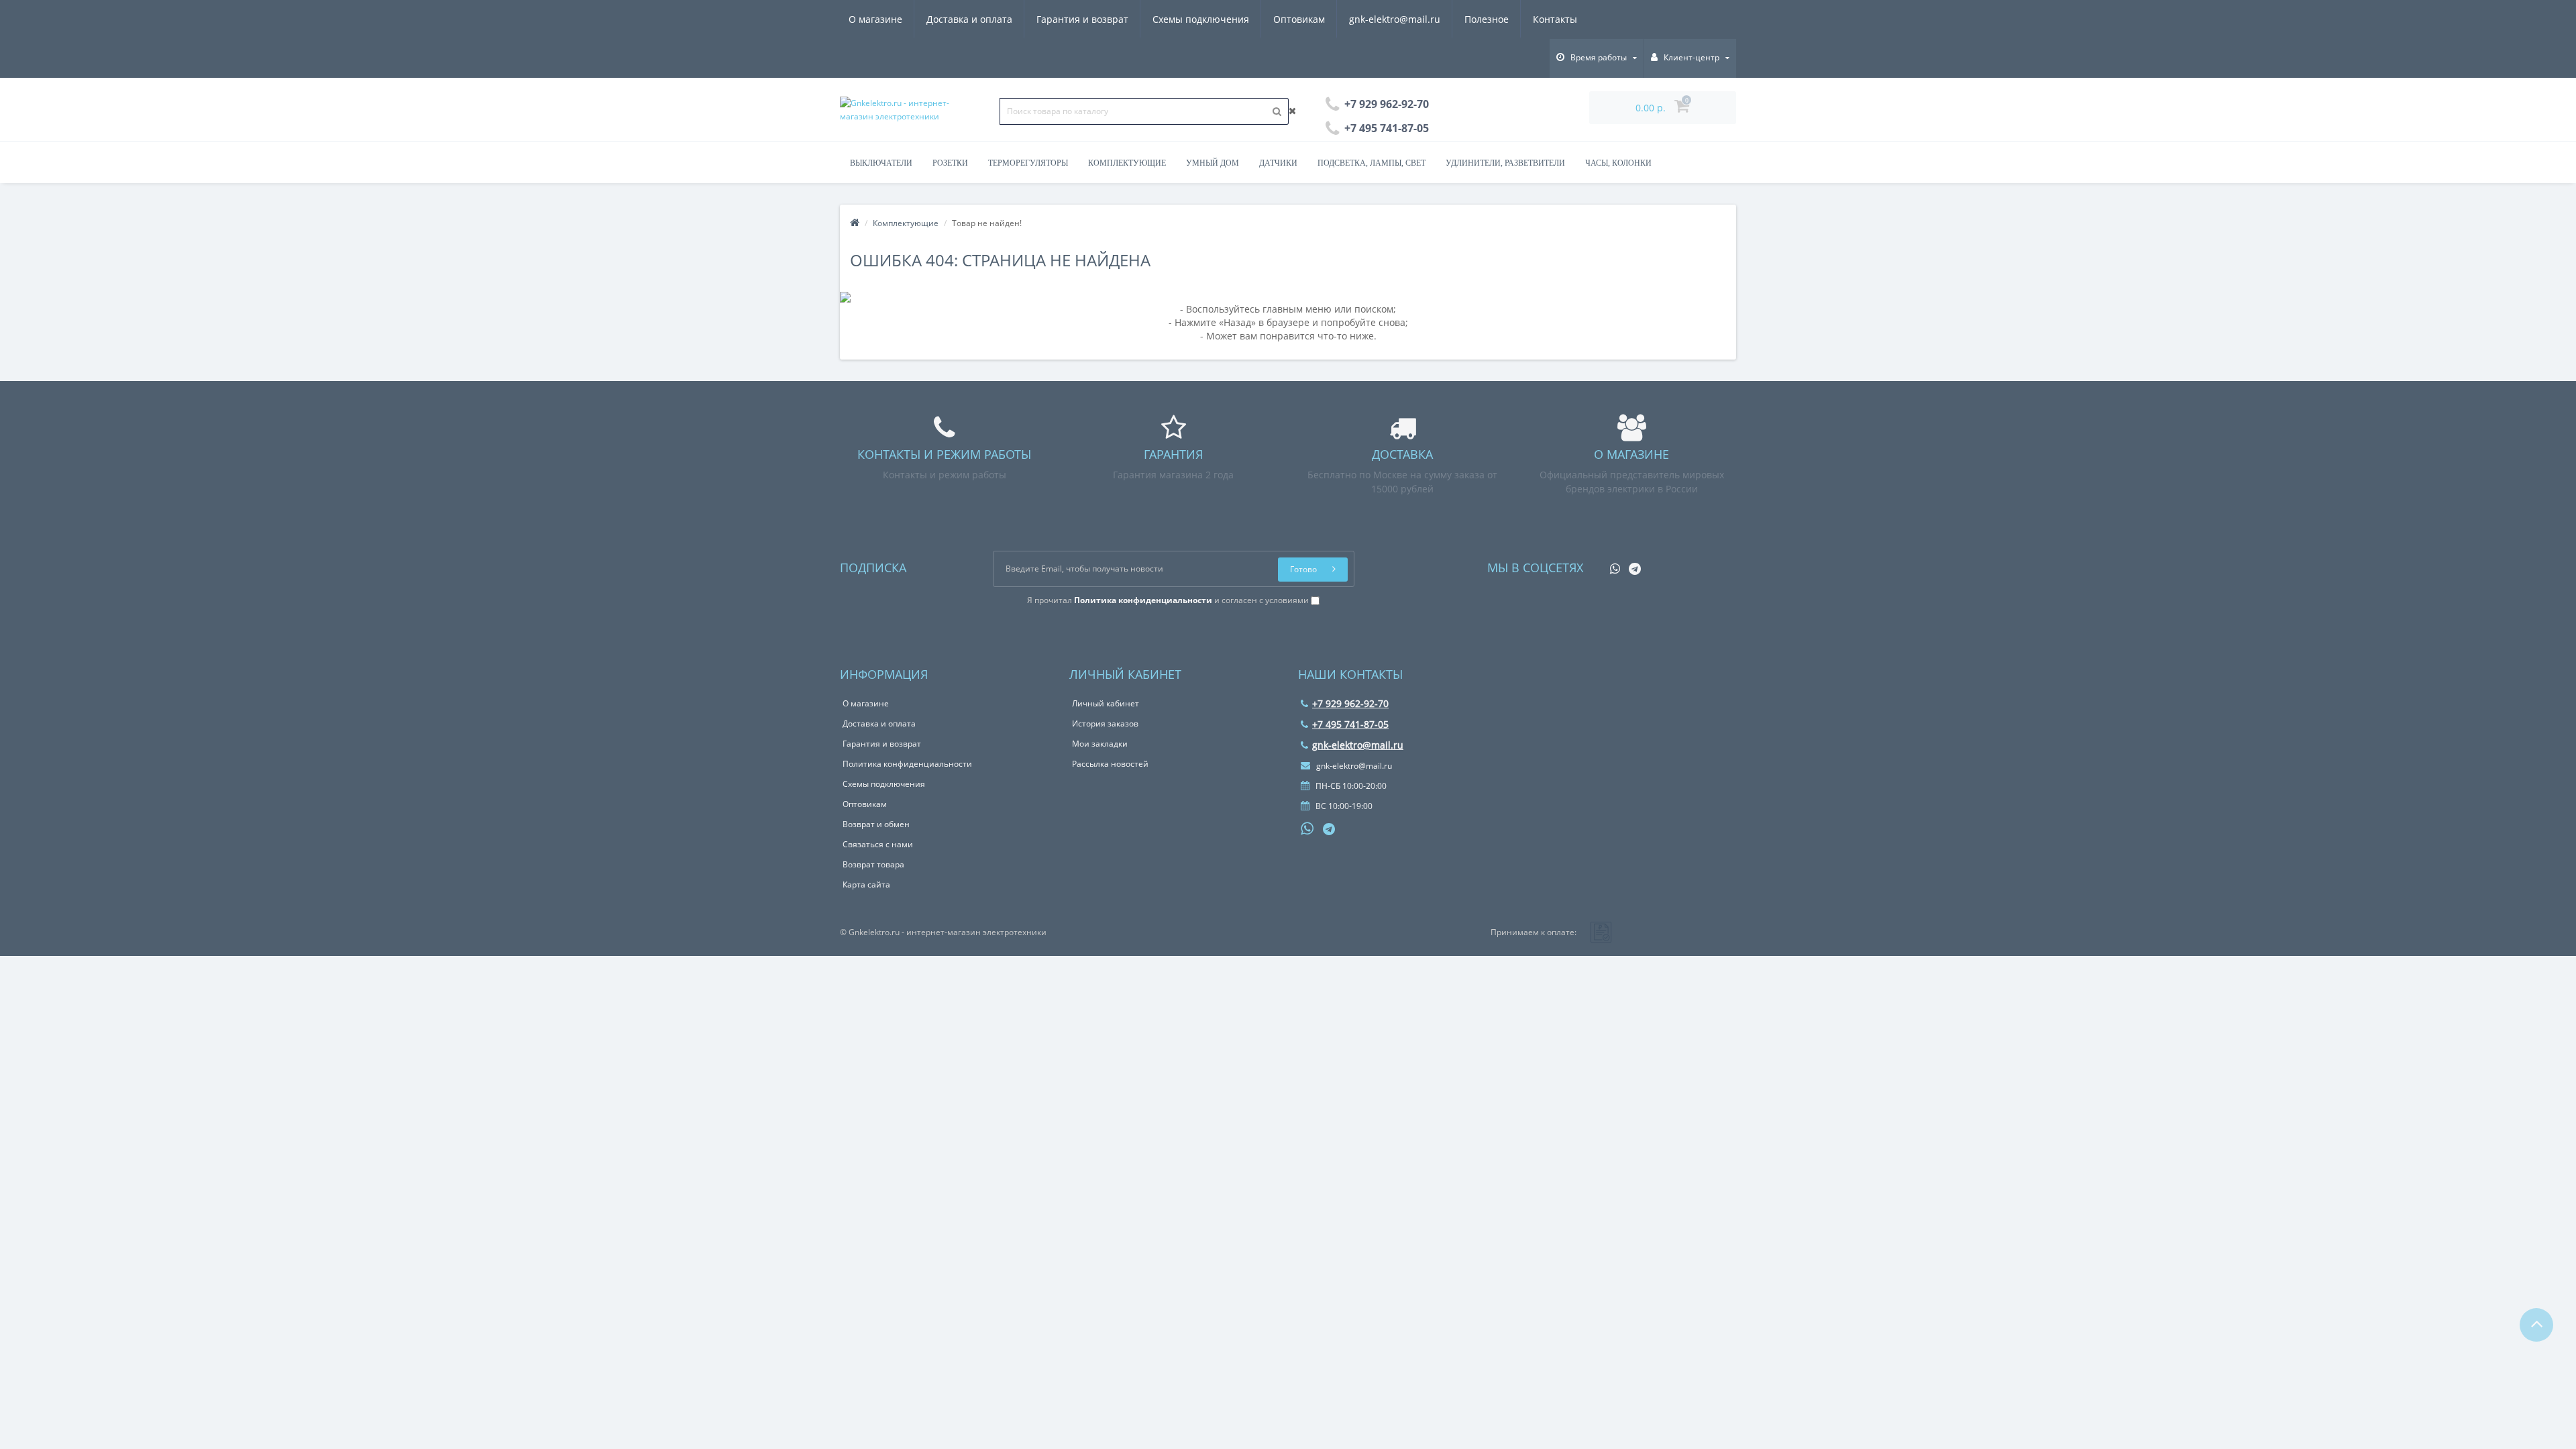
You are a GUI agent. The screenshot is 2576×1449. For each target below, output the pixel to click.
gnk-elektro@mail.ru (1395, 19)
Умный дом (1213, 163)
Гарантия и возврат (1082, 19)
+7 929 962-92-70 (1350, 703)
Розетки (950, 163)
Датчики (1278, 163)
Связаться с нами (878, 844)
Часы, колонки (1618, 163)
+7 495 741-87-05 (1350, 724)
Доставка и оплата (969, 19)
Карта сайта (866, 884)
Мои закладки (1100, 744)
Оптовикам (1299, 19)
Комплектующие (1127, 163)
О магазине (875, 19)
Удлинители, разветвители (1505, 163)
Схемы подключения (1201, 19)
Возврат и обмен (876, 824)
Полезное (1487, 19)
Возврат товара (873, 864)
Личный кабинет (1106, 703)
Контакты (1555, 19)
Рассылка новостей (1110, 764)
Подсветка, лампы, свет (1372, 163)
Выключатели (881, 163)
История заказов (1105, 723)
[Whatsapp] (1612, 565)
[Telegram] (1631, 565)
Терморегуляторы (1028, 163)
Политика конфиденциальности (907, 764)
